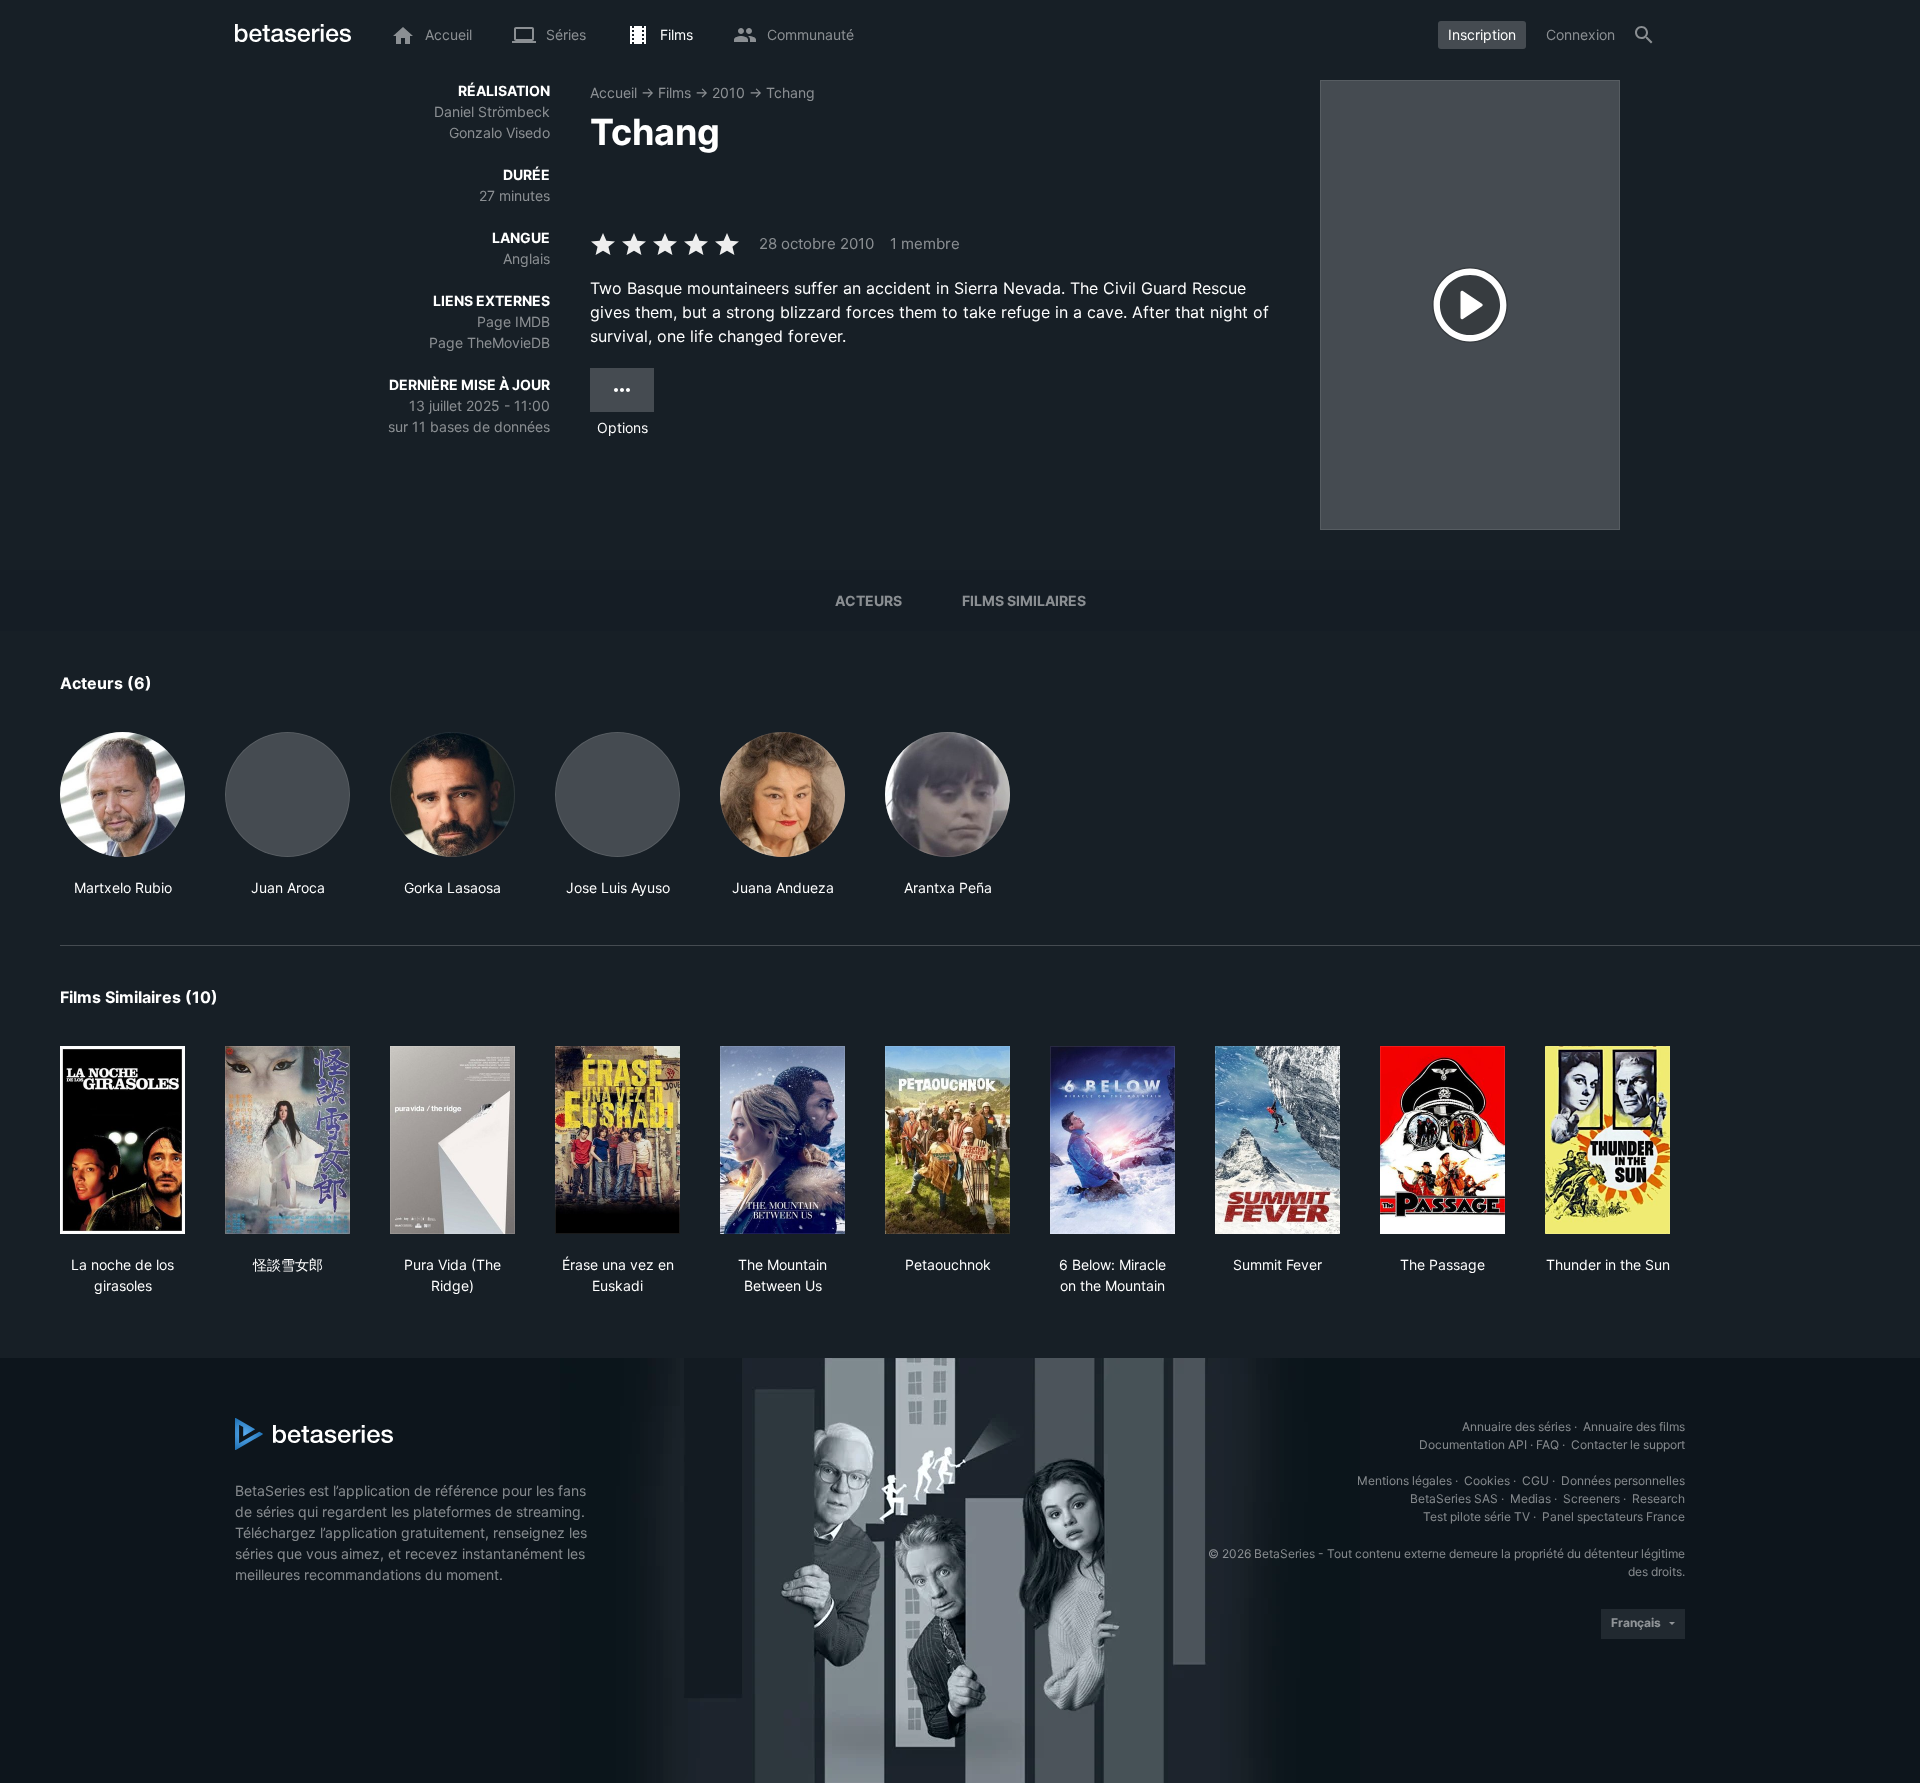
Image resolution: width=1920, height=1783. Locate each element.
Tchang (790, 92)
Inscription (1482, 34)
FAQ (1547, 1444)
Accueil (613, 92)
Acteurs (868, 600)
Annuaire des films (1634, 1426)
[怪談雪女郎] (287, 1140)
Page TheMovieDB (489, 342)
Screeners (1591, 1498)
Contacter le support (1628, 1444)
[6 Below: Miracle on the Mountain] (1112, 1140)
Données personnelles (1623, 1480)
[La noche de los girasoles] (122, 1140)
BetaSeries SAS (1454, 1498)
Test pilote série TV (1476, 1516)
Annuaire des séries (1516, 1426)
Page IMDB (513, 321)
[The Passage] (1442, 1140)
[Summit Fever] (1277, 1140)
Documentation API (1473, 1444)
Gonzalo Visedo (499, 132)
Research (1658, 1498)
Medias (1530, 1498)
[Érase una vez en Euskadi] (617, 1140)
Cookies (1487, 1480)
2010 (728, 92)
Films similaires (1024, 600)
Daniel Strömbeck (492, 111)
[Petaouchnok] (947, 1140)
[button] (122, 815)
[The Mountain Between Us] (782, 1140)
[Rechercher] (1644, 35)
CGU (1535, 1480)
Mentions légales (1404, 1480)
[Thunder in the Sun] (1607, 1140)
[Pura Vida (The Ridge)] (452, 1140)
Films (674, 92)
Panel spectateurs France (1613, 1516)
